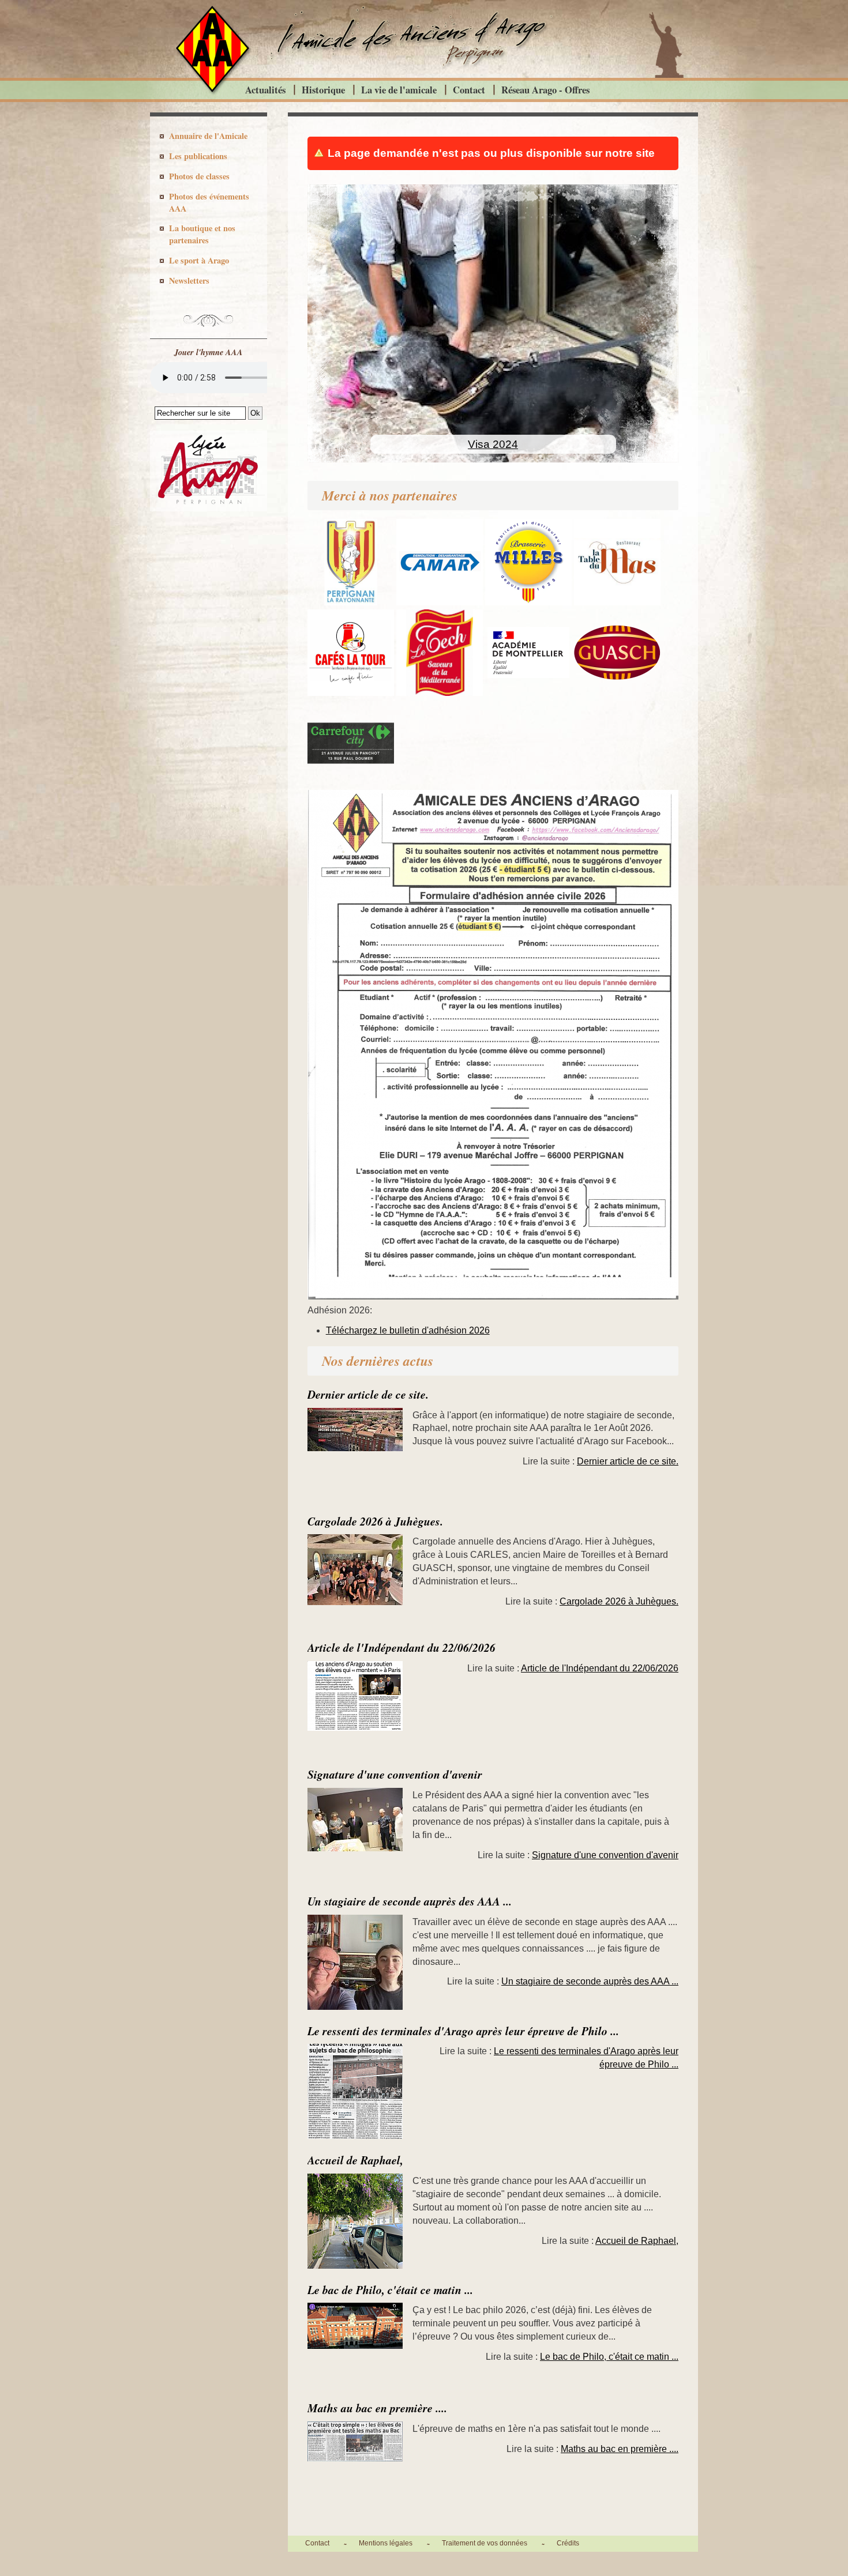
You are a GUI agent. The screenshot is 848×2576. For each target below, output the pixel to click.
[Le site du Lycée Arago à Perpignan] (209, 509)
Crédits (568, 2543)
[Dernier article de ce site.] (360, 1436)
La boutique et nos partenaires (202, 234)
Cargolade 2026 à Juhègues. (375, 1521)
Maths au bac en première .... (377, 2408)
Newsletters (189, 280)
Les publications (198, 156)
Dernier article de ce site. (368, 1394)
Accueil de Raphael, (355, 2160)
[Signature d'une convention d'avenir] (360, 1826)
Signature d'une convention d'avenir (395, 1774)
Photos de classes (199, 176)
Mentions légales (386, 2543)
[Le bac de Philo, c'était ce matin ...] (360, 2333)
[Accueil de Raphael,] (360, 2228)
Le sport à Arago (199, 260)
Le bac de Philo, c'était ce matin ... (390, 2290)
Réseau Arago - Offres (545, 90)
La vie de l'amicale (399, 90)
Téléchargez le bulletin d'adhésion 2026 (408, 1330)
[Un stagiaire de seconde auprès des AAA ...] (360, 1969)
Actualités (265, 90)
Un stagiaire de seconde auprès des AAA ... (410, 1901)
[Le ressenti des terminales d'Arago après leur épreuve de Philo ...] (360, 2098)
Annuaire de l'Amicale (208, 136)
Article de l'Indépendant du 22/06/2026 (402, 1647)
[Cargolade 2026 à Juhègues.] (360, 1577)
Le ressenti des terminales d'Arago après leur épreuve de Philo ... (463, 2031)
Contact (469, 90)
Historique (323, 90)
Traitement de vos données (485, 2543)
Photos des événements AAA (209, 202)
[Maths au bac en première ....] (360, 2448)
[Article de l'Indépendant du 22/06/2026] (360, 1703)
